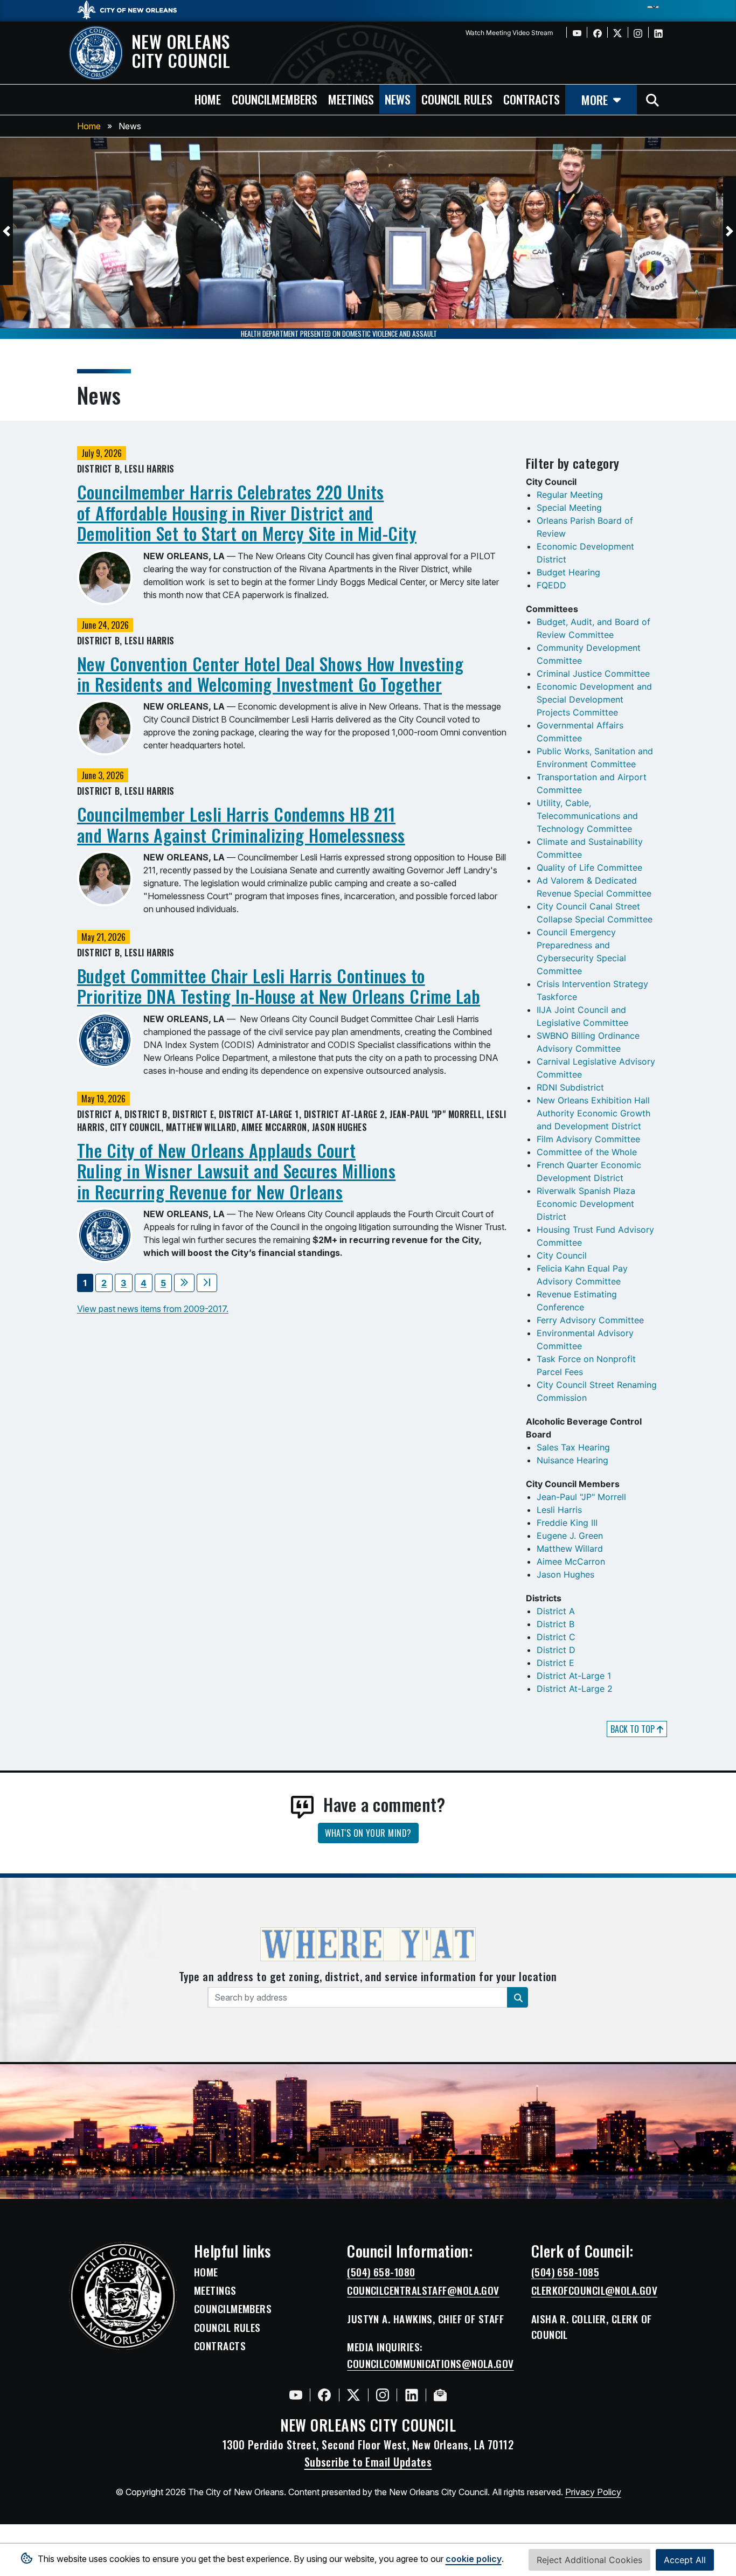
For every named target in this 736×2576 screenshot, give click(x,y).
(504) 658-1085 (565, 2272)
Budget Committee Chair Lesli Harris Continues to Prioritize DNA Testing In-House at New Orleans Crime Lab (279, 986)
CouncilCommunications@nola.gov (431, 2364)
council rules (457, 99)
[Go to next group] (184, 1283)
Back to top (634, 1729)
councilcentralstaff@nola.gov (423, 2290)
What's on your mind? (368, 1833)
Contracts (220, 2346)
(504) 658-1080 (381, 2272)
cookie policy (474, 2559)
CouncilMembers (233, 2309)
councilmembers (275, 99)
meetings (351, 99)
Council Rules (227, 2328)
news (398, 99)
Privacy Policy (593, 2492)
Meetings (215, 2290)
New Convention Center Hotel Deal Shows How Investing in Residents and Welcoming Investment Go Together (270, 674)
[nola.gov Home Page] (132, 9)
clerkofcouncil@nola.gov (594, 2290)
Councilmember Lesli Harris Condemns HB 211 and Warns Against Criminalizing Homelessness (241, 824)
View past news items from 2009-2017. (153, 1309)
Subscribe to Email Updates (368, 2462)
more (595, 99)
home (208, 99)
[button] (6, 231)
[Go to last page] (207, 1283)
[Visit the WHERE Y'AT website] (368, 1948)
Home (89, 126)
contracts (532, 99)
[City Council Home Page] (123, 2296)
